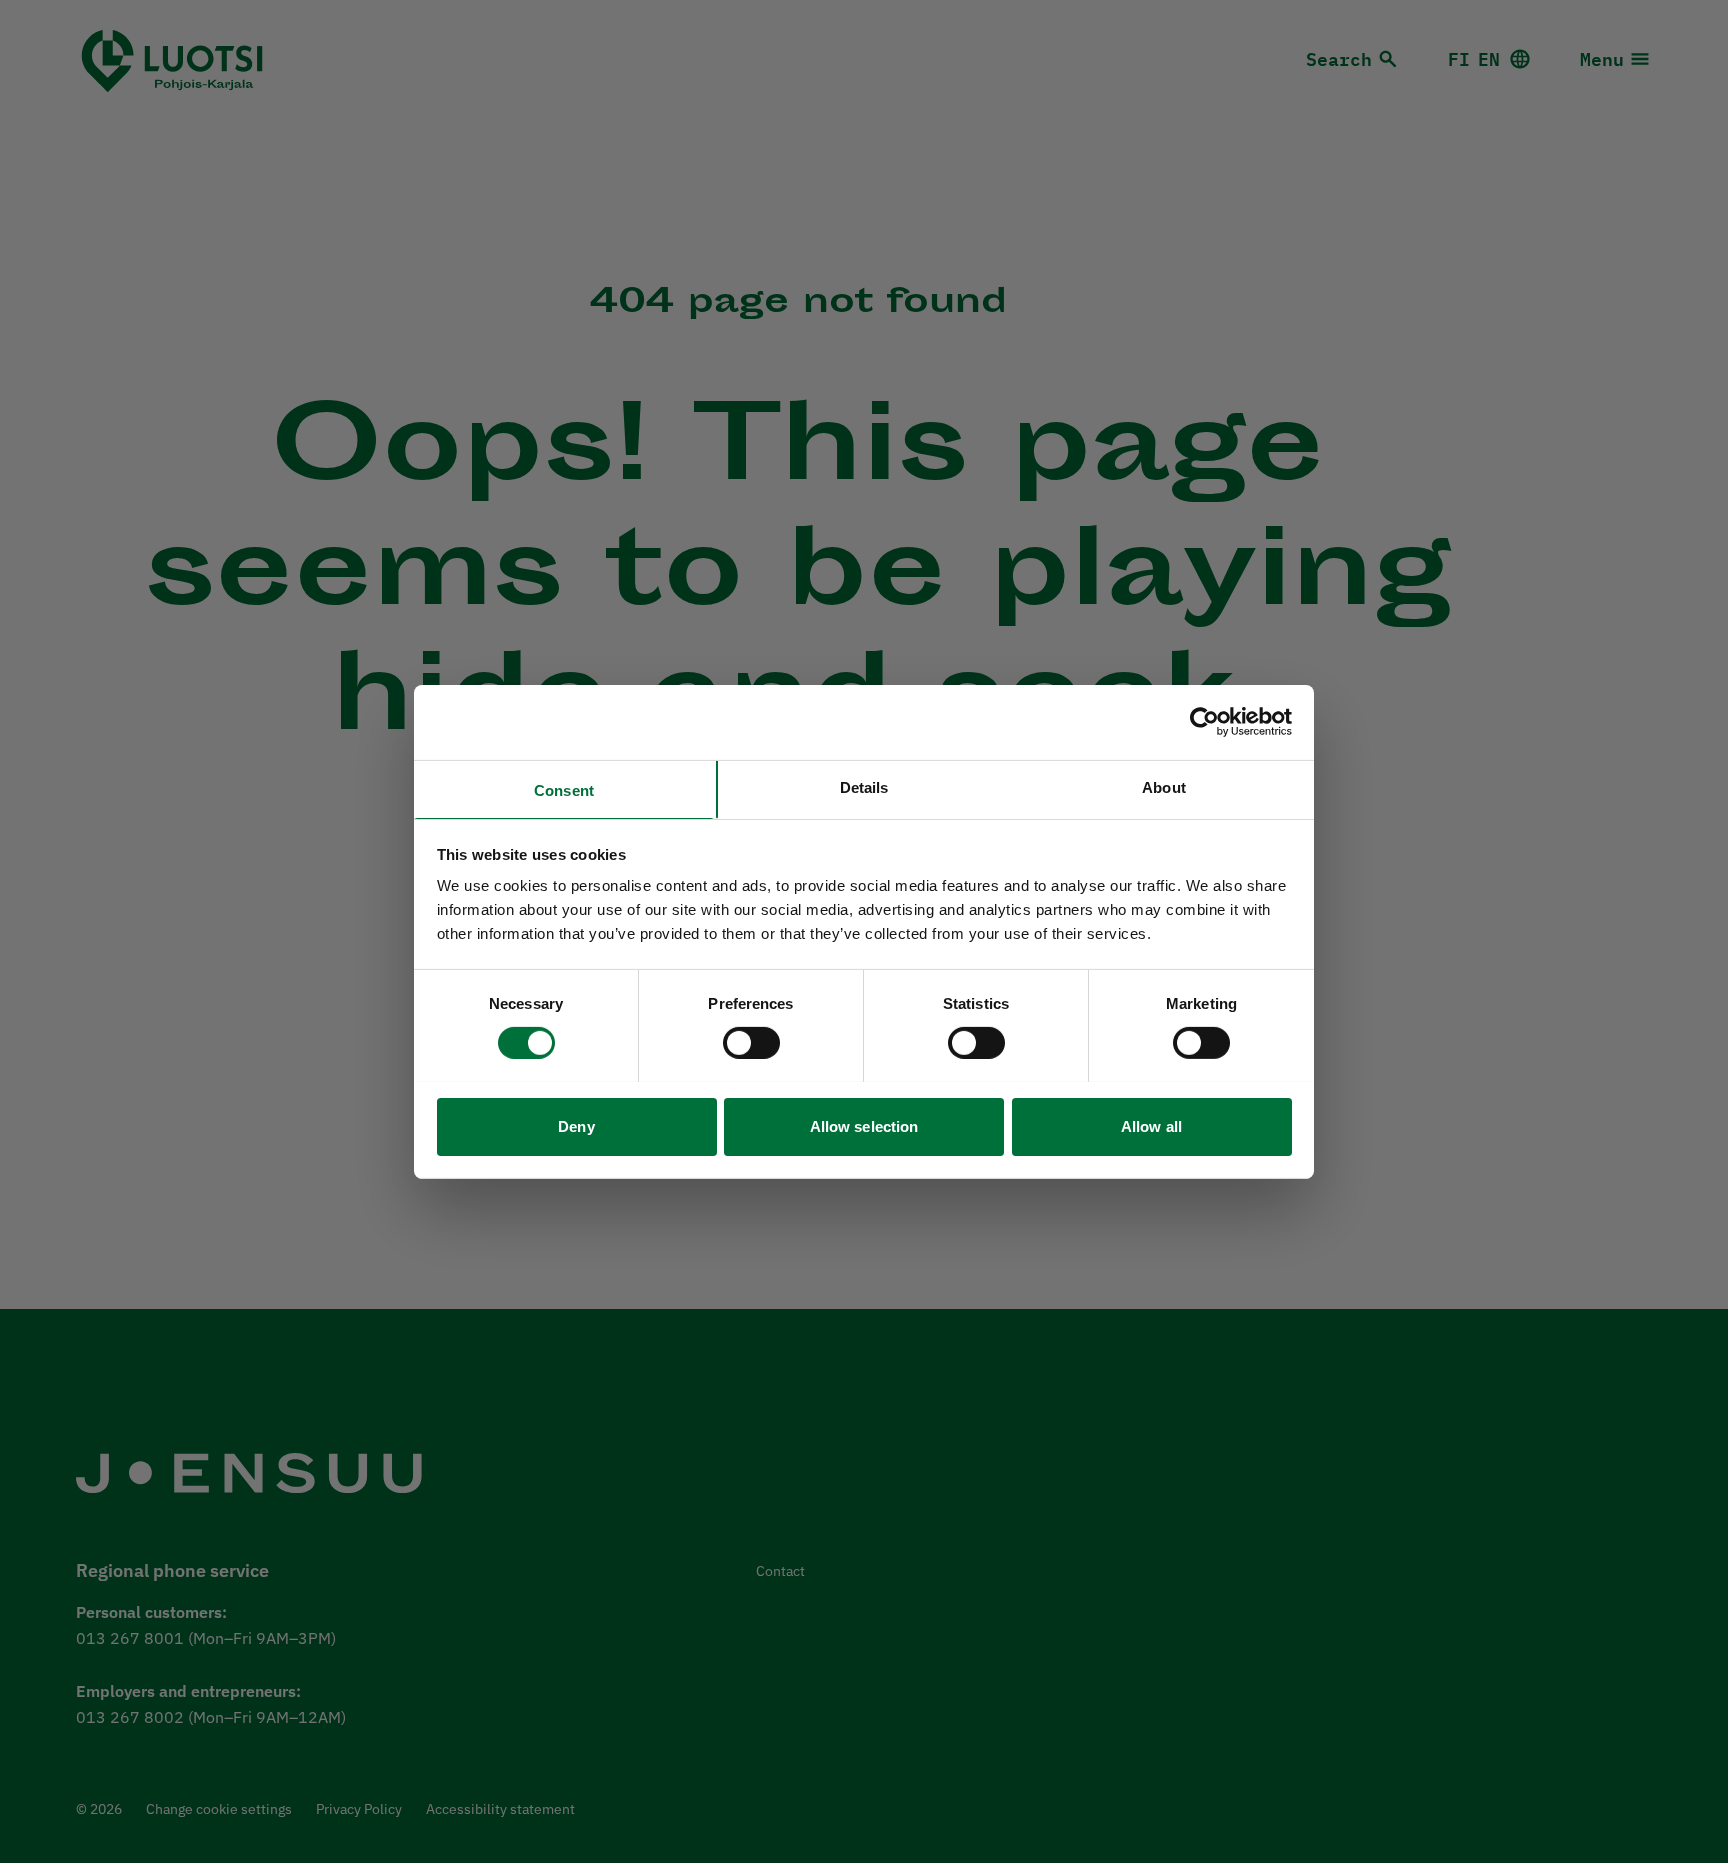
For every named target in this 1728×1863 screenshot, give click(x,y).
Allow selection (864, 1125)
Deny (576, 1125)
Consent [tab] (564, 789)
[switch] (751, 1043)
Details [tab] (864, 786)
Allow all (1151, 1125)
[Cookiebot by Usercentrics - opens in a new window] (1204, 722)
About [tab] (1164, 786)
